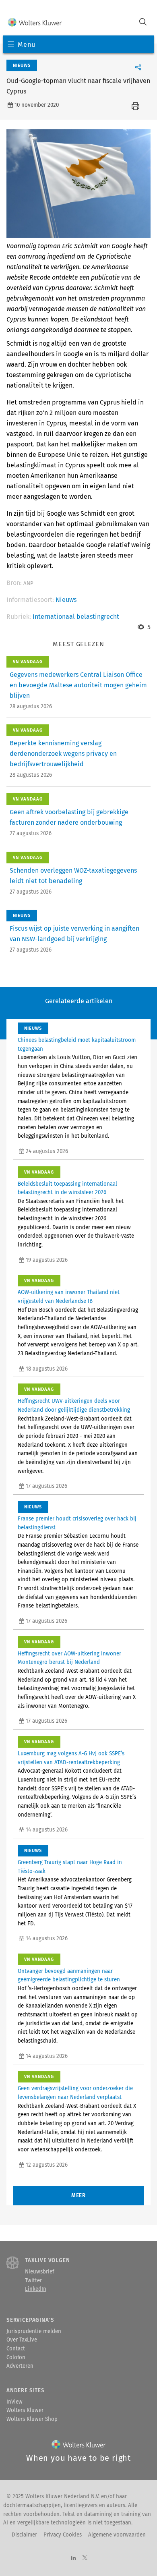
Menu (26, 45)
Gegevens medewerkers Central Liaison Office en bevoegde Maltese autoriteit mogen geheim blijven (78, 685)
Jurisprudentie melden (34, 2331)
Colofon (16, 2358)
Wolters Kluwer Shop (32, 2419)
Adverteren (20, 2366)
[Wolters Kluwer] (35, 23)
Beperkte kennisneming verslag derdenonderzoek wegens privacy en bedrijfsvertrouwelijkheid (63, 754)
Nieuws (66, 600)
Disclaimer (24, 2535)
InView (14, 2402)
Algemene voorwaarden (117, 2535)
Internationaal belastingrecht (76, 617)
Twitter (33, 2281)
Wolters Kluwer (25, 2410)
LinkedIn (36, 2289)
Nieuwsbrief (39, 2272)
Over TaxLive (22, 2340)
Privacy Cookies (63, 2535)
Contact (16, 2349)
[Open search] (143, 23)
